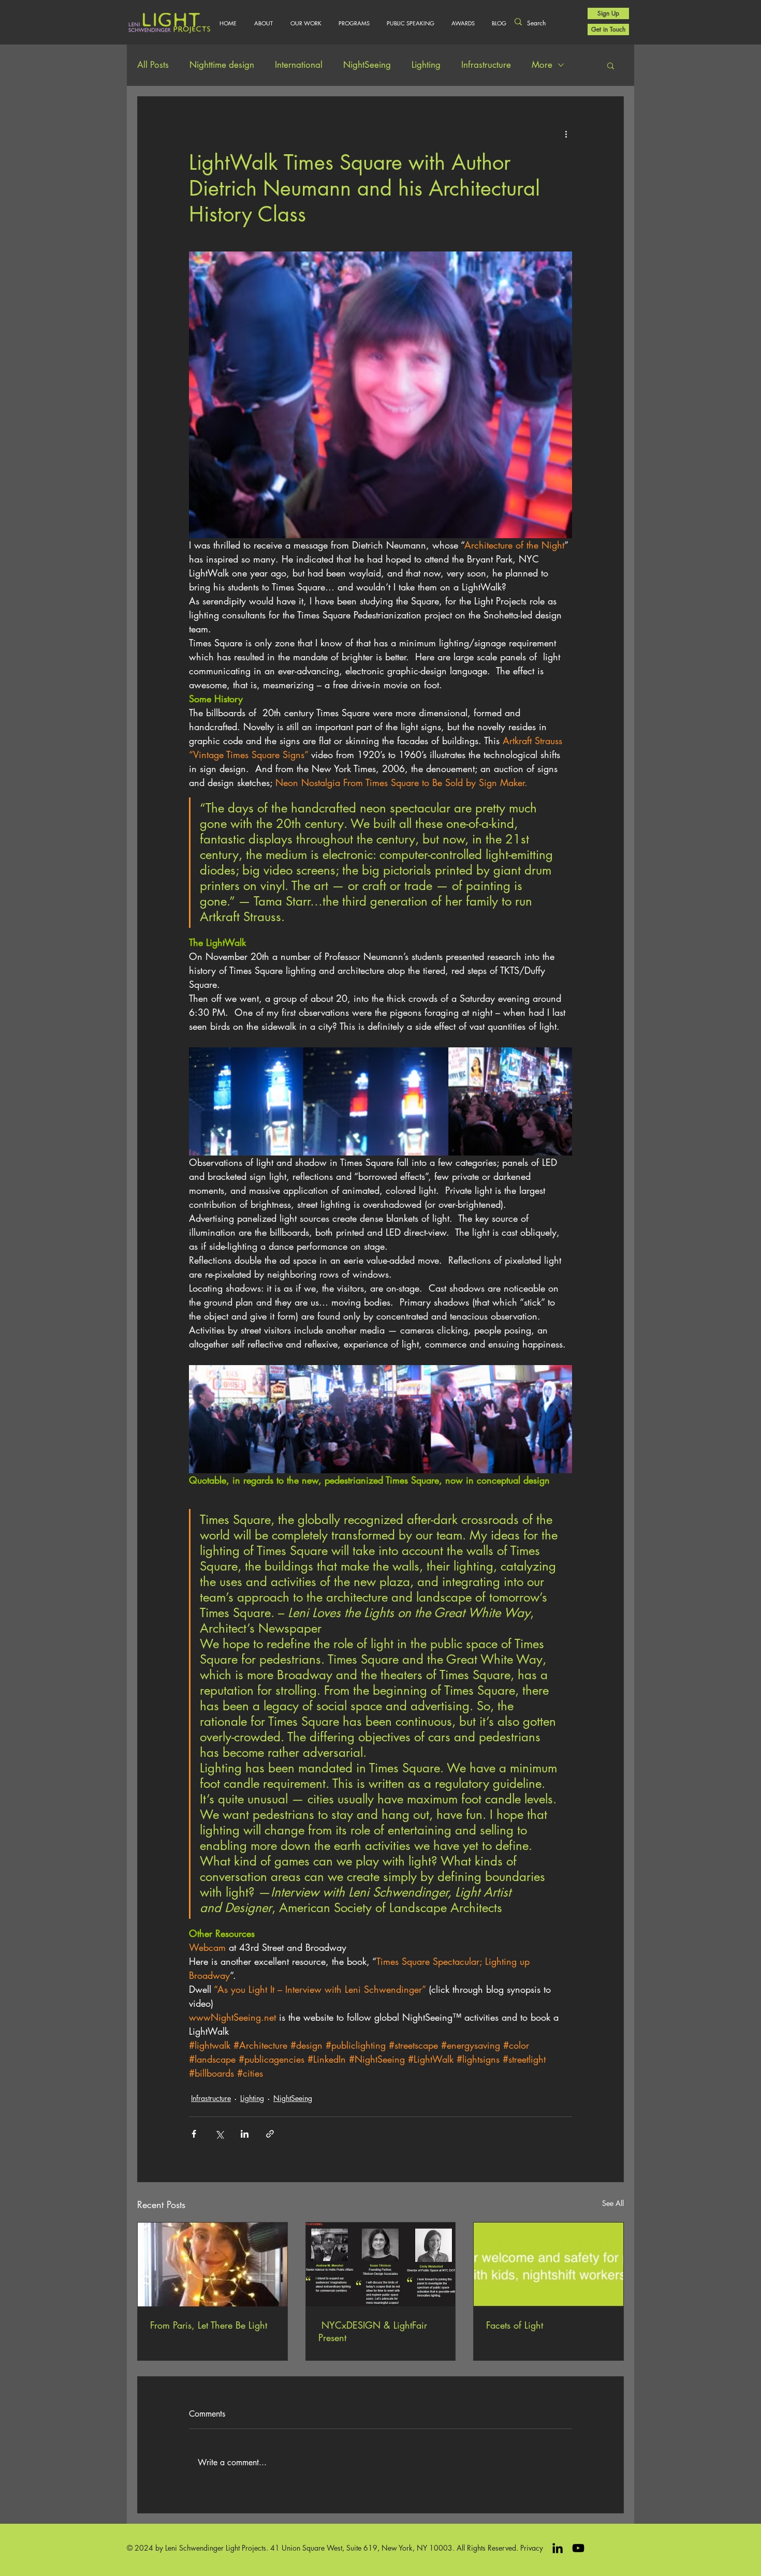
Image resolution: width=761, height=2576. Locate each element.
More (542, 65)
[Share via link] (270, 2134)
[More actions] (566, 134)
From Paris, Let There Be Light (209, 2325)
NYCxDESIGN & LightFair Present (373, 2331)
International (299, 65)
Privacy (532, 2548)
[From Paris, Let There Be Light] (213, 2264)
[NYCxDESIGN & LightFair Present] (381, 2264)
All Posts (153, 65)
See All (613, 2203)
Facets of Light (515, 2325)
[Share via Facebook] (194, 2134)
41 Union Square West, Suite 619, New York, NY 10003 (361, 2548)
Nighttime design (222, 65)
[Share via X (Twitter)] (219, 2134)
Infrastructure (486, 65)
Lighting (426, 65)
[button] (306, 23)
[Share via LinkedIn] (245, 2134)
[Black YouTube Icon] (578, 2548)
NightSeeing (367, 65)
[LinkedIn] (558, 2548)
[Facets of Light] (548, 2264)
